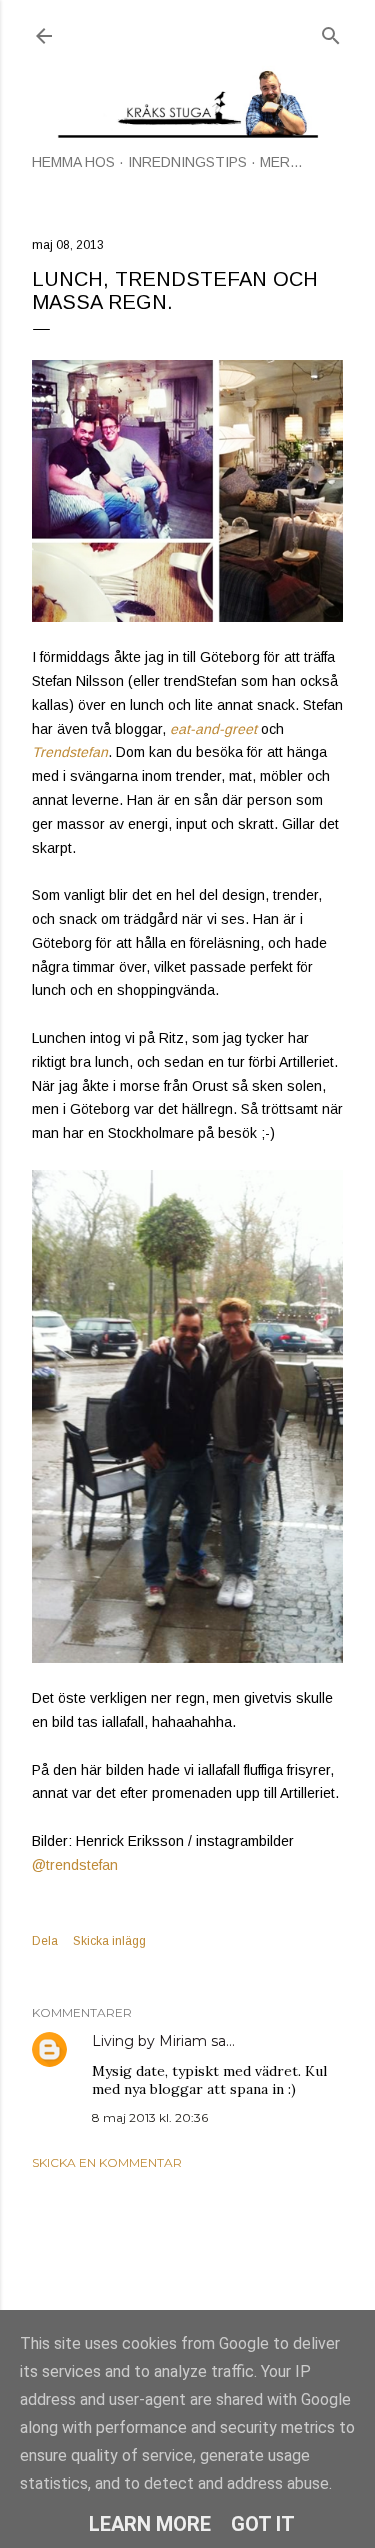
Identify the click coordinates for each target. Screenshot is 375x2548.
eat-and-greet (213, 729)
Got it (263, 2524)
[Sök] (331, 31)
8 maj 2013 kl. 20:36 (150, 2117)
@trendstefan (75, 1865)
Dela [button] (45, 1941)
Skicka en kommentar (107, 2162)
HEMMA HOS (73, 162)
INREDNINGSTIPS (187, 162)
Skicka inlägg (109, 1941)
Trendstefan (70, 752)
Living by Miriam (149, 2041)
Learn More (150, 2524)
